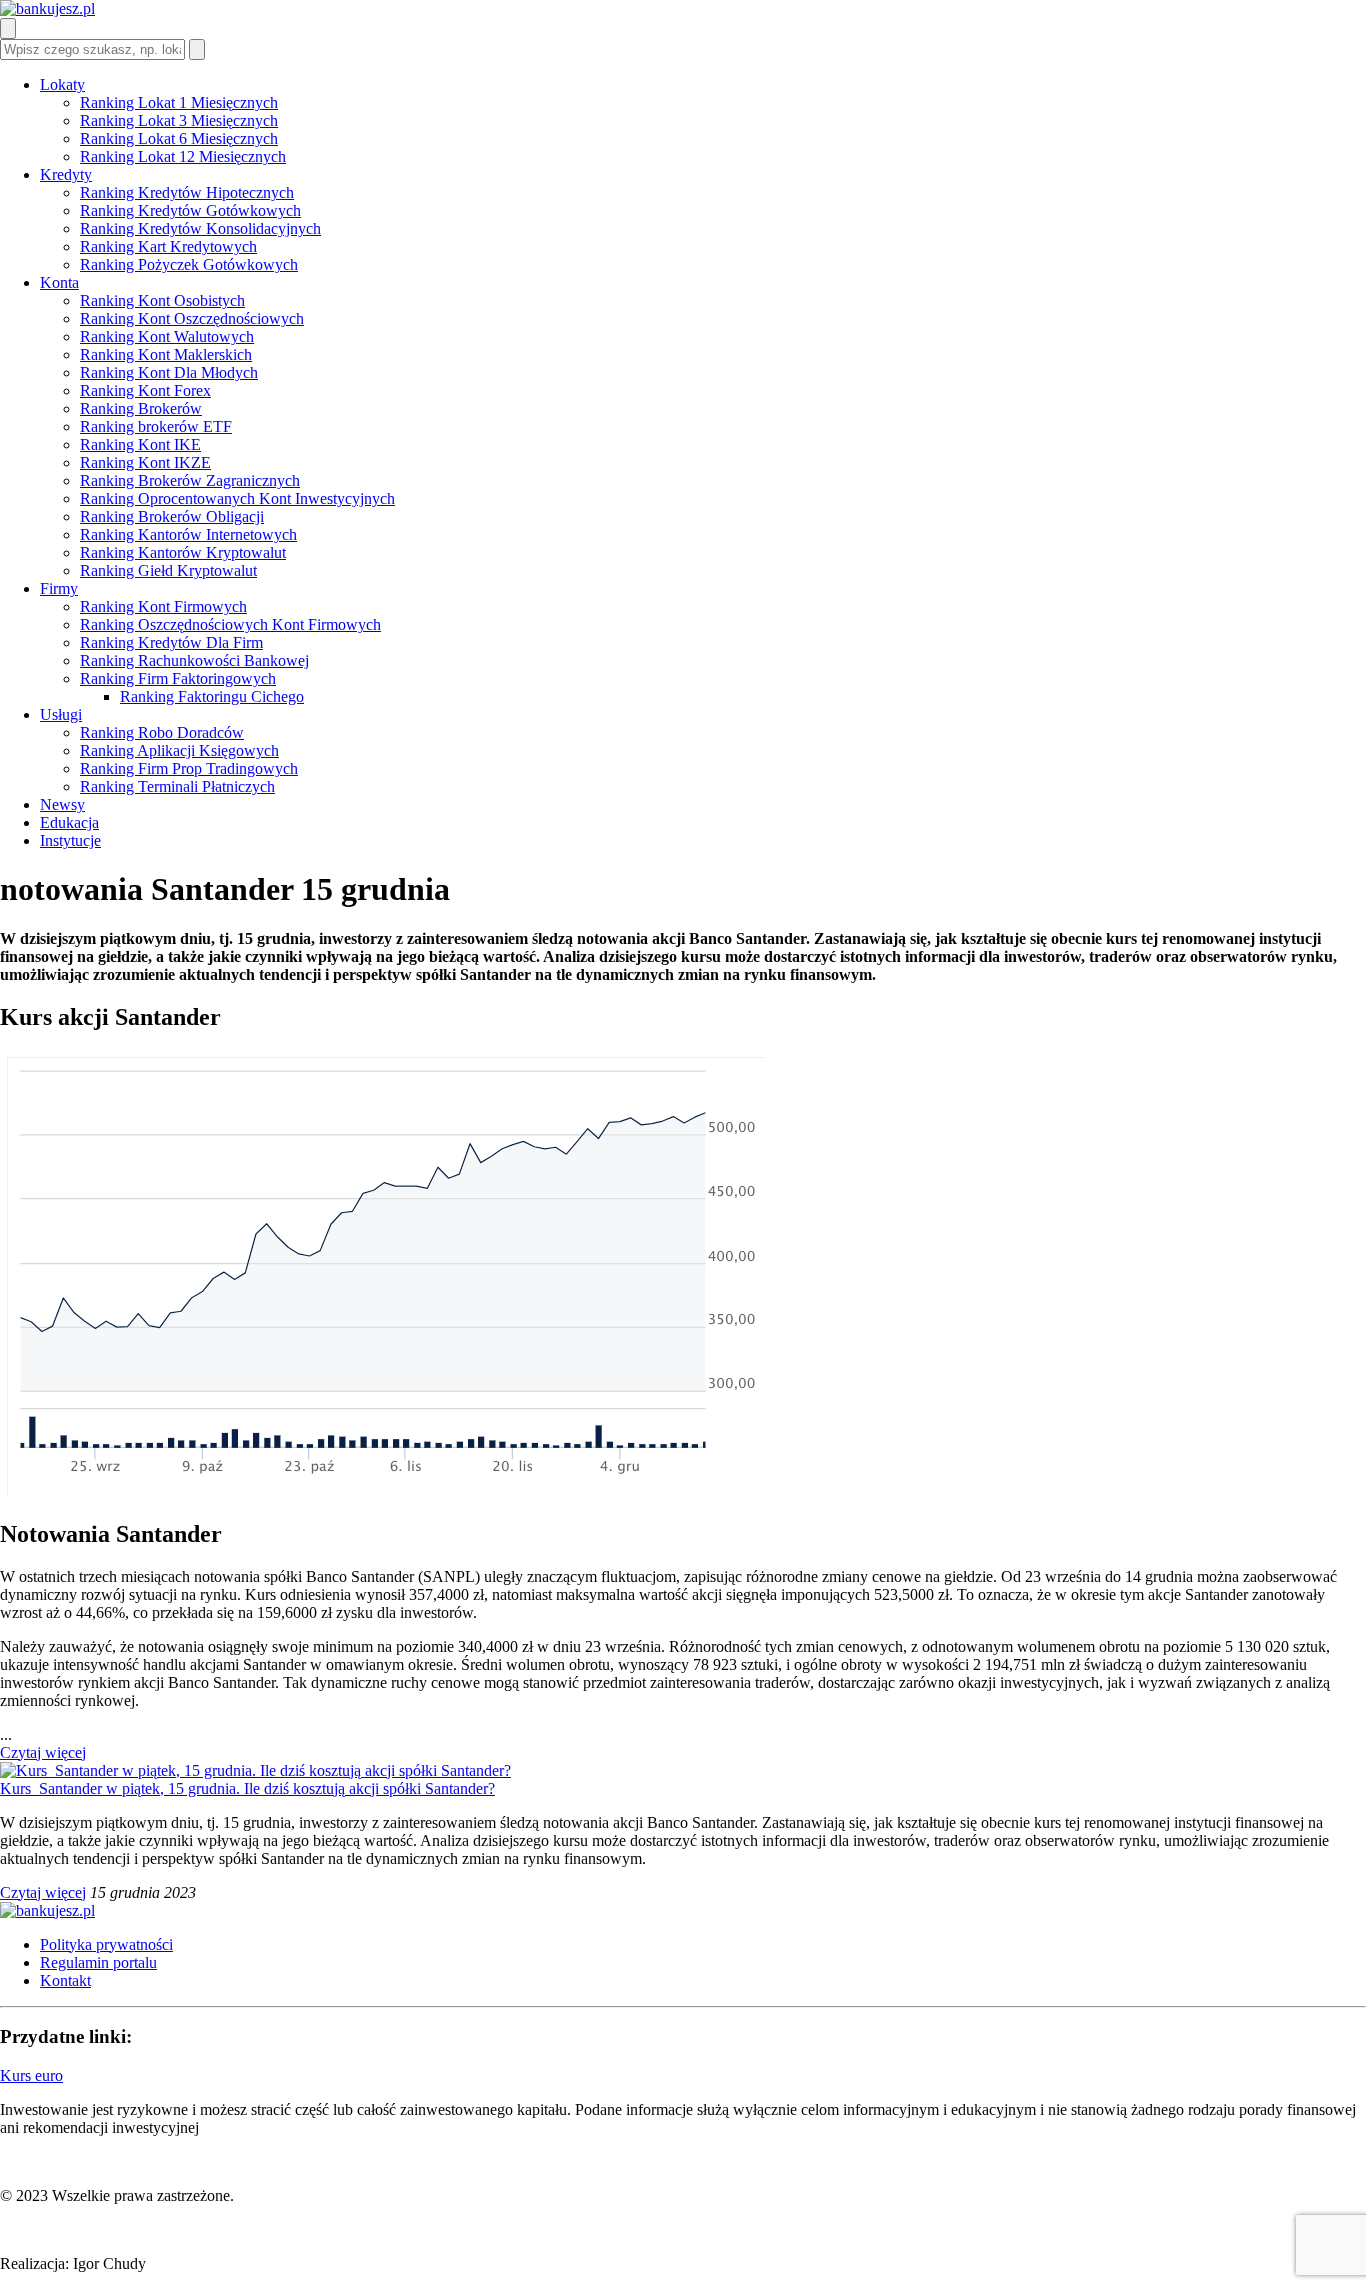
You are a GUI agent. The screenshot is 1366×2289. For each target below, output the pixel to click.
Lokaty (62, 84)
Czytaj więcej (43, 1752)
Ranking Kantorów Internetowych (188, 534)
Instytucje (70, 840)
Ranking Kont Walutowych (167, 336)
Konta (59, 282)
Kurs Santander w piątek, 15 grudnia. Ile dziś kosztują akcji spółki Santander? (247, 1788)
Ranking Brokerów (141, 408)
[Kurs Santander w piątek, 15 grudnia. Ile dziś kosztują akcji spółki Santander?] (255, 1770)
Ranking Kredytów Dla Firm (171, 642)
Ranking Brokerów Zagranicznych (190, 480)
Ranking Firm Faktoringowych (178, 678)
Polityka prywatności (106, 1944)
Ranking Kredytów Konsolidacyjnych (200, 228)
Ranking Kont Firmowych (163, 606)
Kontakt (65, 1980)
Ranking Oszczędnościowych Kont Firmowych (230, 624)
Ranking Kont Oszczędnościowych (192, 318)
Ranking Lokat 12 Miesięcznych (183, 156)
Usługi (61, 714)
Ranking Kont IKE (140, 444)
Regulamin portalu (98, 1962)
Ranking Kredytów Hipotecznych (187, 192)
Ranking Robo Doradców (162, 732)
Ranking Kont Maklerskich (166, 354)
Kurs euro (31, 2075)
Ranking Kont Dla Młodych (169, 372)
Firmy (59, 588)
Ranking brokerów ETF (156, 426)
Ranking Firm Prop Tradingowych (189, 768)
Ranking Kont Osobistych (162, 300)
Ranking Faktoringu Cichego (212, 696)
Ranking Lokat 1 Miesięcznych (179, 102)
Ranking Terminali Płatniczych (177, 786)
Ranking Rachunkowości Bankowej (194, 660)
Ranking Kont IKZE (145, 462)
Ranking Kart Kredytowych (168, 246)
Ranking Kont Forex (145, 390)
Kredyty (66, 174)
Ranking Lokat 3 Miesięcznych (179, 120)
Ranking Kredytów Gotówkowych (190, 210)
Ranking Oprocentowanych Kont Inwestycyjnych (237, 498)
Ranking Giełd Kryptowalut (168, 570)
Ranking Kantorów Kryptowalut (183, 552)
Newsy (62, 804)
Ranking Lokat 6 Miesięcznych (179, 138)
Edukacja (69, 822)
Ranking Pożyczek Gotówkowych (189, 264)
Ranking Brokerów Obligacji (172, 516)
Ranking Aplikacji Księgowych (179, 750)
